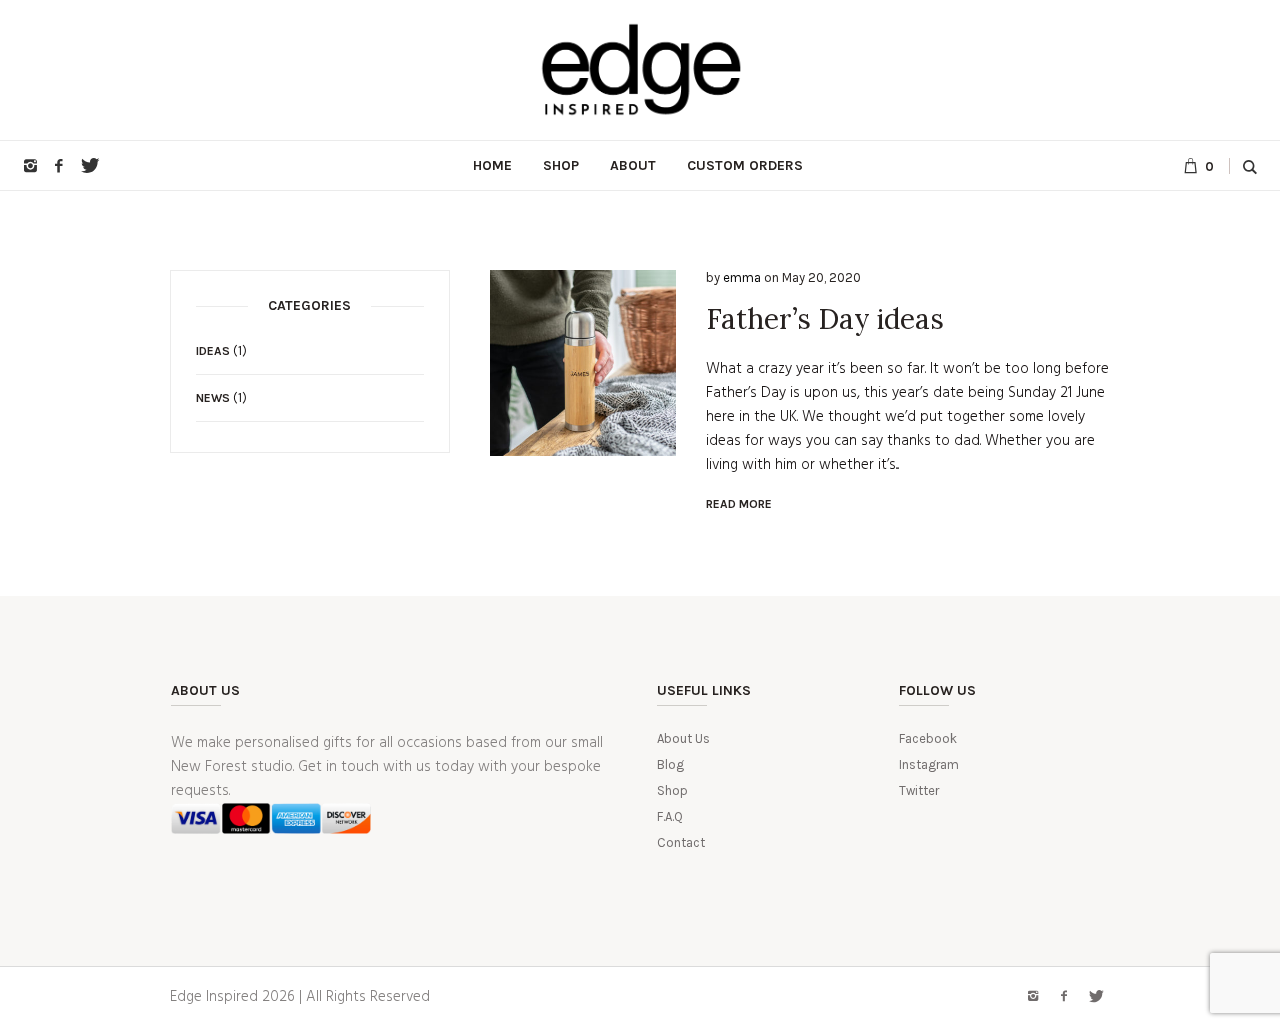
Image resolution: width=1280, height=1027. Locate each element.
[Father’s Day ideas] (583, 363)
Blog (670, 764)
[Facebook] (59, 166)
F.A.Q (670, 816)
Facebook (928, 738)
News (213, 398)
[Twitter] (88, 166)
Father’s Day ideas (825, 319)
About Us (683, 738)
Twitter (919, 790)
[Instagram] (30, 166)
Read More (739, 504)
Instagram (929, 764)
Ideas (213, 351)
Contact (681, 842)
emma (742, 277)
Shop (672, 790)
